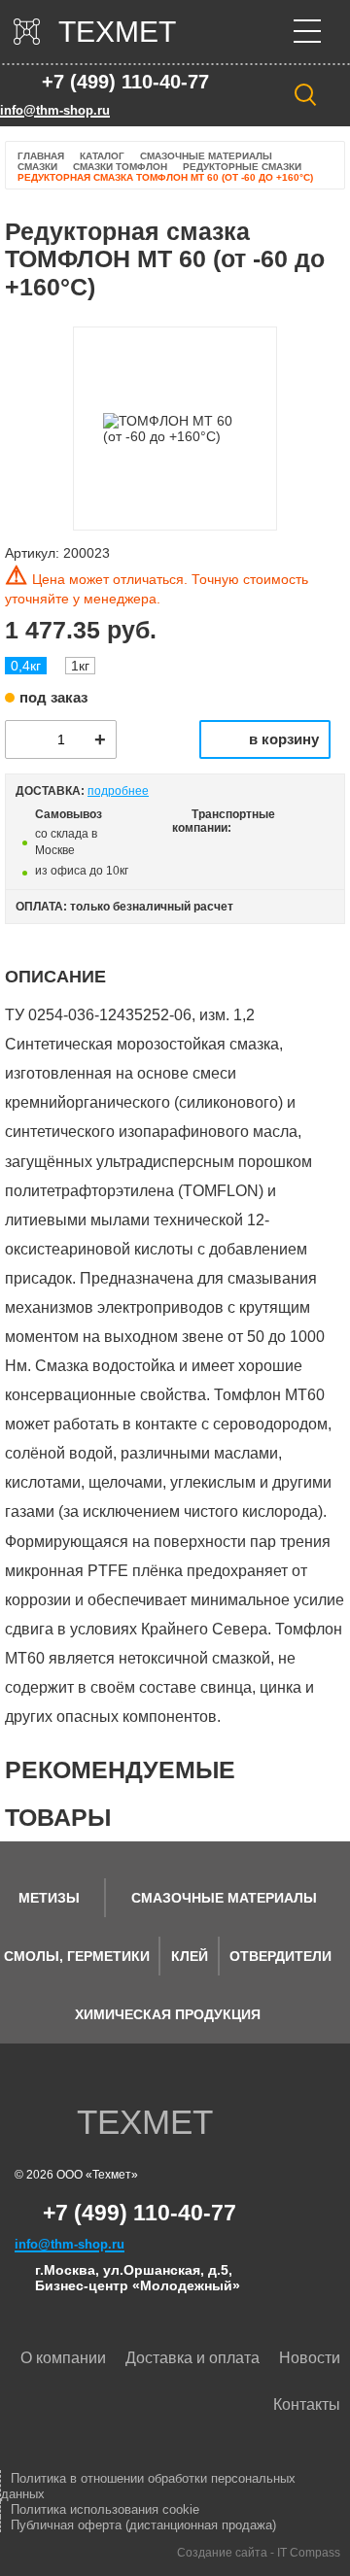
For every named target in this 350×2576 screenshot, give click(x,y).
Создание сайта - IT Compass (259, 2553)
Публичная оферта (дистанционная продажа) (143, 2525)
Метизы (49, 1898)
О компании (63, 2358)
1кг (80, 666)
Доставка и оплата (192, 2358)
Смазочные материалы (224, 1898)
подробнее (118, 791)
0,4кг (26, 666)
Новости (310, 2358)
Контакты (307, 2404)
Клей (190, 1956)
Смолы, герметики (77, 1956)
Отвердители (280, 1956)
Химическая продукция (168, 2014)
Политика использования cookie (105, 2509)
